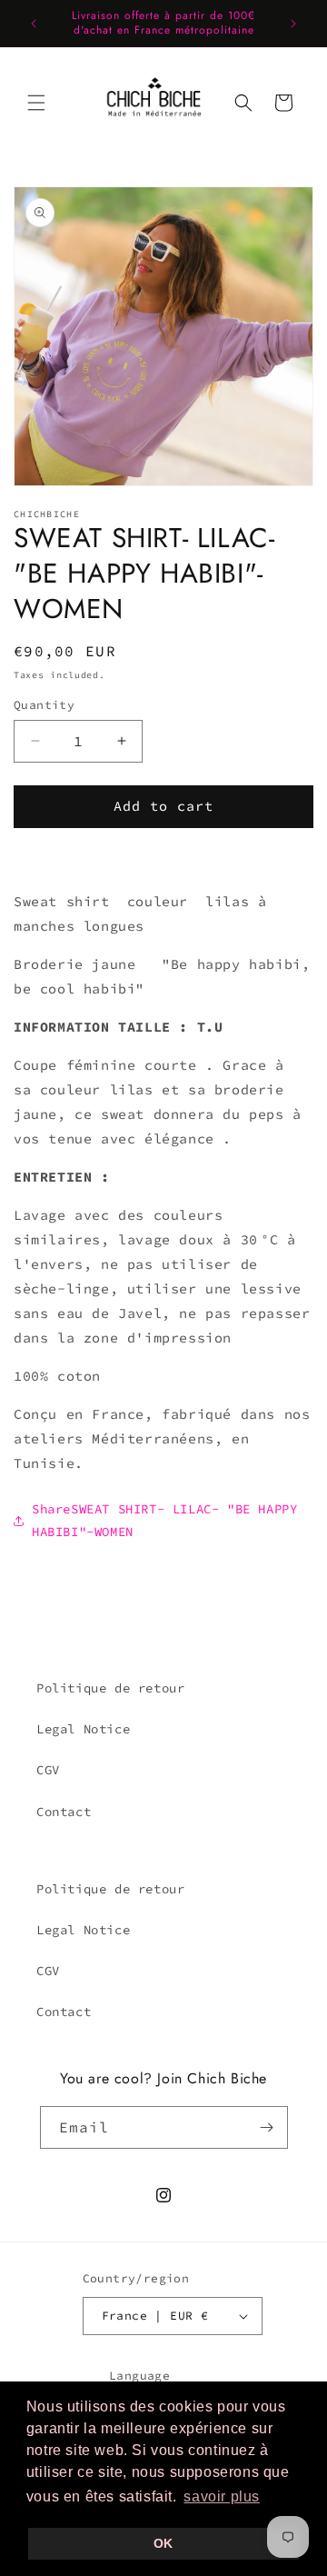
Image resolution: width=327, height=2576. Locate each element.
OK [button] (163, 2543)
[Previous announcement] (34, 24)
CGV (48, 1770)
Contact (64, 1812)
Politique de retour (110, 1688)
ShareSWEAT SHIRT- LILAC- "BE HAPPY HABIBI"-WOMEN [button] (164, 1520)
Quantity (44, 705)
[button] (36, 103)
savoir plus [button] (222, 2496)
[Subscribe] (267, 2127)
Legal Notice (83, 1729)
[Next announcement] (293, 24)
